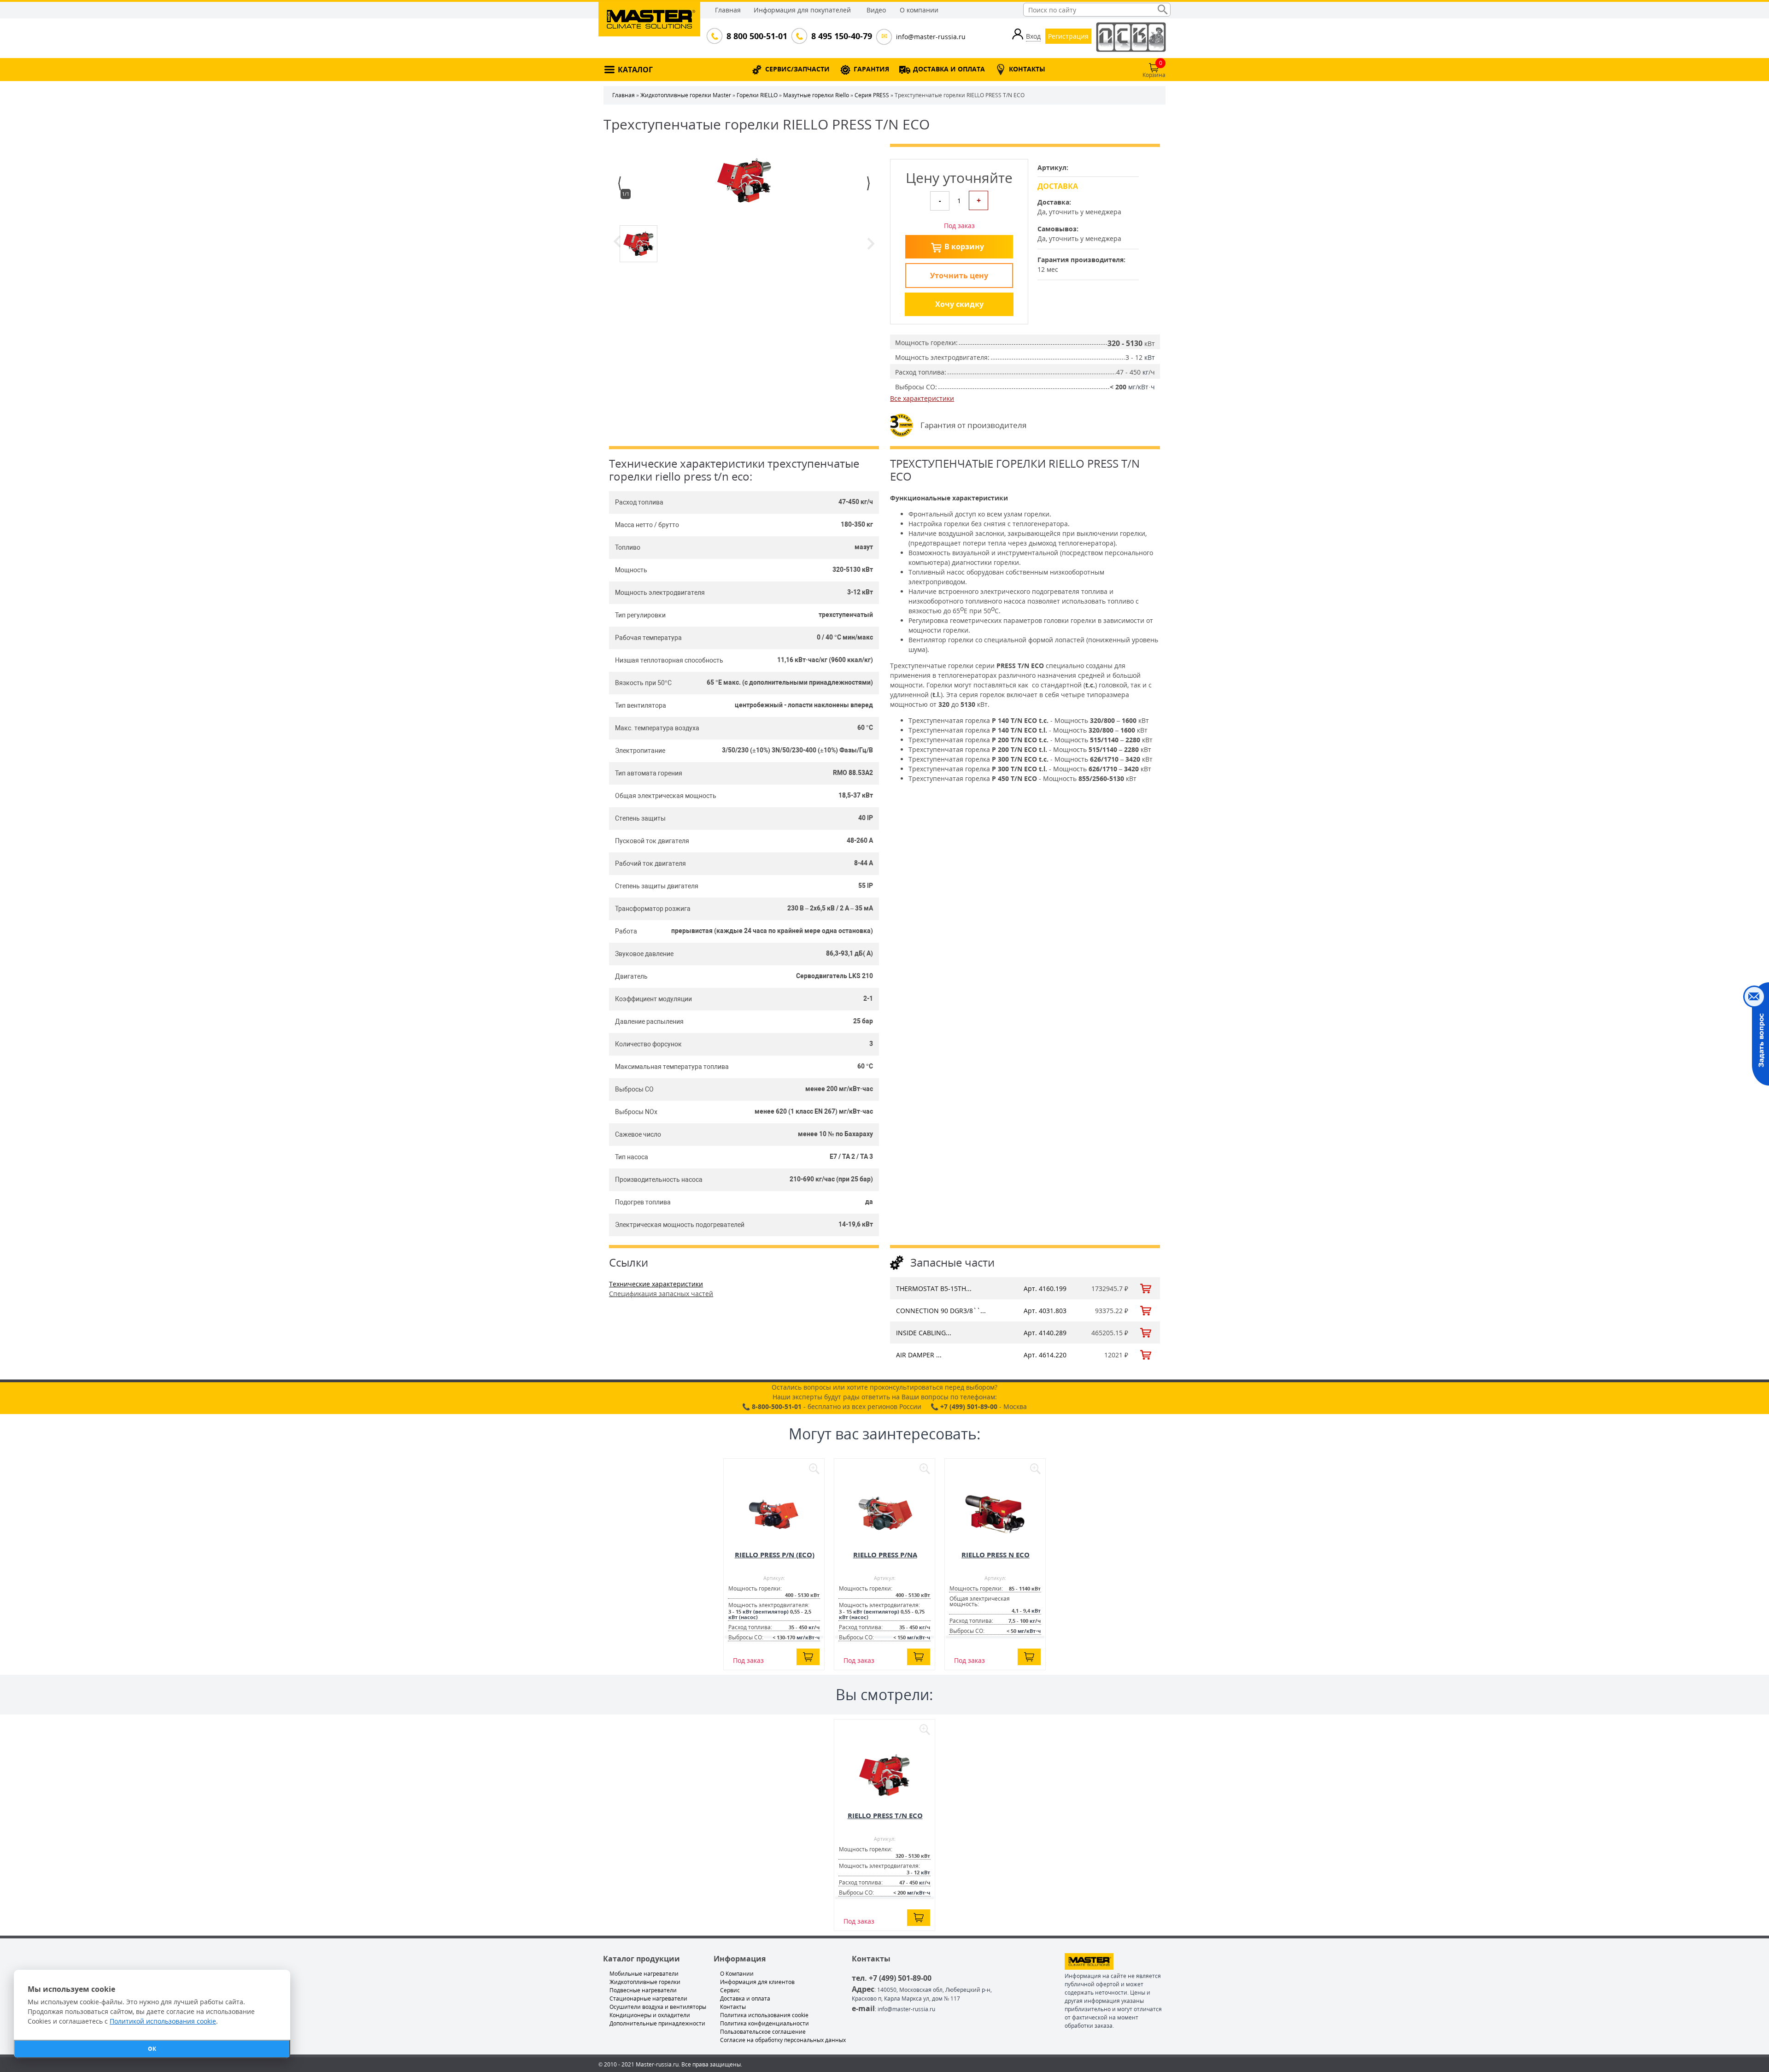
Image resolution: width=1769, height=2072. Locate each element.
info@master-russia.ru (931, 37)
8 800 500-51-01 (756, 36)
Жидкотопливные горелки (645, 1982)
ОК (152, 2049)
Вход (1033, 36)
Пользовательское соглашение (763, 2032)
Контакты (733, 2007)
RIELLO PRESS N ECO (996, 1555)
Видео (876, 10)
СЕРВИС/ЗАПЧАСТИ (797, 69)
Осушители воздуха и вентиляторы (658, 2007)
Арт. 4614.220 (1045, 1355)
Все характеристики (922, 398)
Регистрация (1068, 36)
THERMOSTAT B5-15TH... (934, 1288)
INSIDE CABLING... (924, 1333)
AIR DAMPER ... (919, 1355)
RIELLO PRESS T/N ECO (885, 1815)
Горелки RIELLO (757, 95)
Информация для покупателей (802, 10)
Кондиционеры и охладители (650, 2015)
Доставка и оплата (745, 1999)
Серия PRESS (872, 95)
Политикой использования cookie (163, 2021)
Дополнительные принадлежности (657, 2023)
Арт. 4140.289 (1045, 1333)
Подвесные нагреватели (643, 1990)
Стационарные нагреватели (648, 1999)
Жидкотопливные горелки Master (686, 95)
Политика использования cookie (764, 2015)
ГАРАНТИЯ (871, 69)
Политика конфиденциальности (764, 2023)
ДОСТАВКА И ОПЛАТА (949, 69)
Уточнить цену (959, 276)
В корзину (964, 247)
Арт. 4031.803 (1045, 1311)
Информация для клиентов (757, 1982)
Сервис (730, 1990)
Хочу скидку (959, 304)
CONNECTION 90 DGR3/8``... (941, 1311)
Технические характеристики (656, 1284)
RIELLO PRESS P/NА (885, 1555)
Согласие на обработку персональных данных (783, 2040)
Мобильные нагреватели (644, 1974)
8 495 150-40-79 (841, 36)
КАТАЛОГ (635, 70)
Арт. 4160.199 (1045, 1288)
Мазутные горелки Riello (816, 95)
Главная (728, 10)
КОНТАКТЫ (1027, 69)
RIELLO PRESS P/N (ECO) (775, 1555)
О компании (919, 10)
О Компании (737, 1974)
